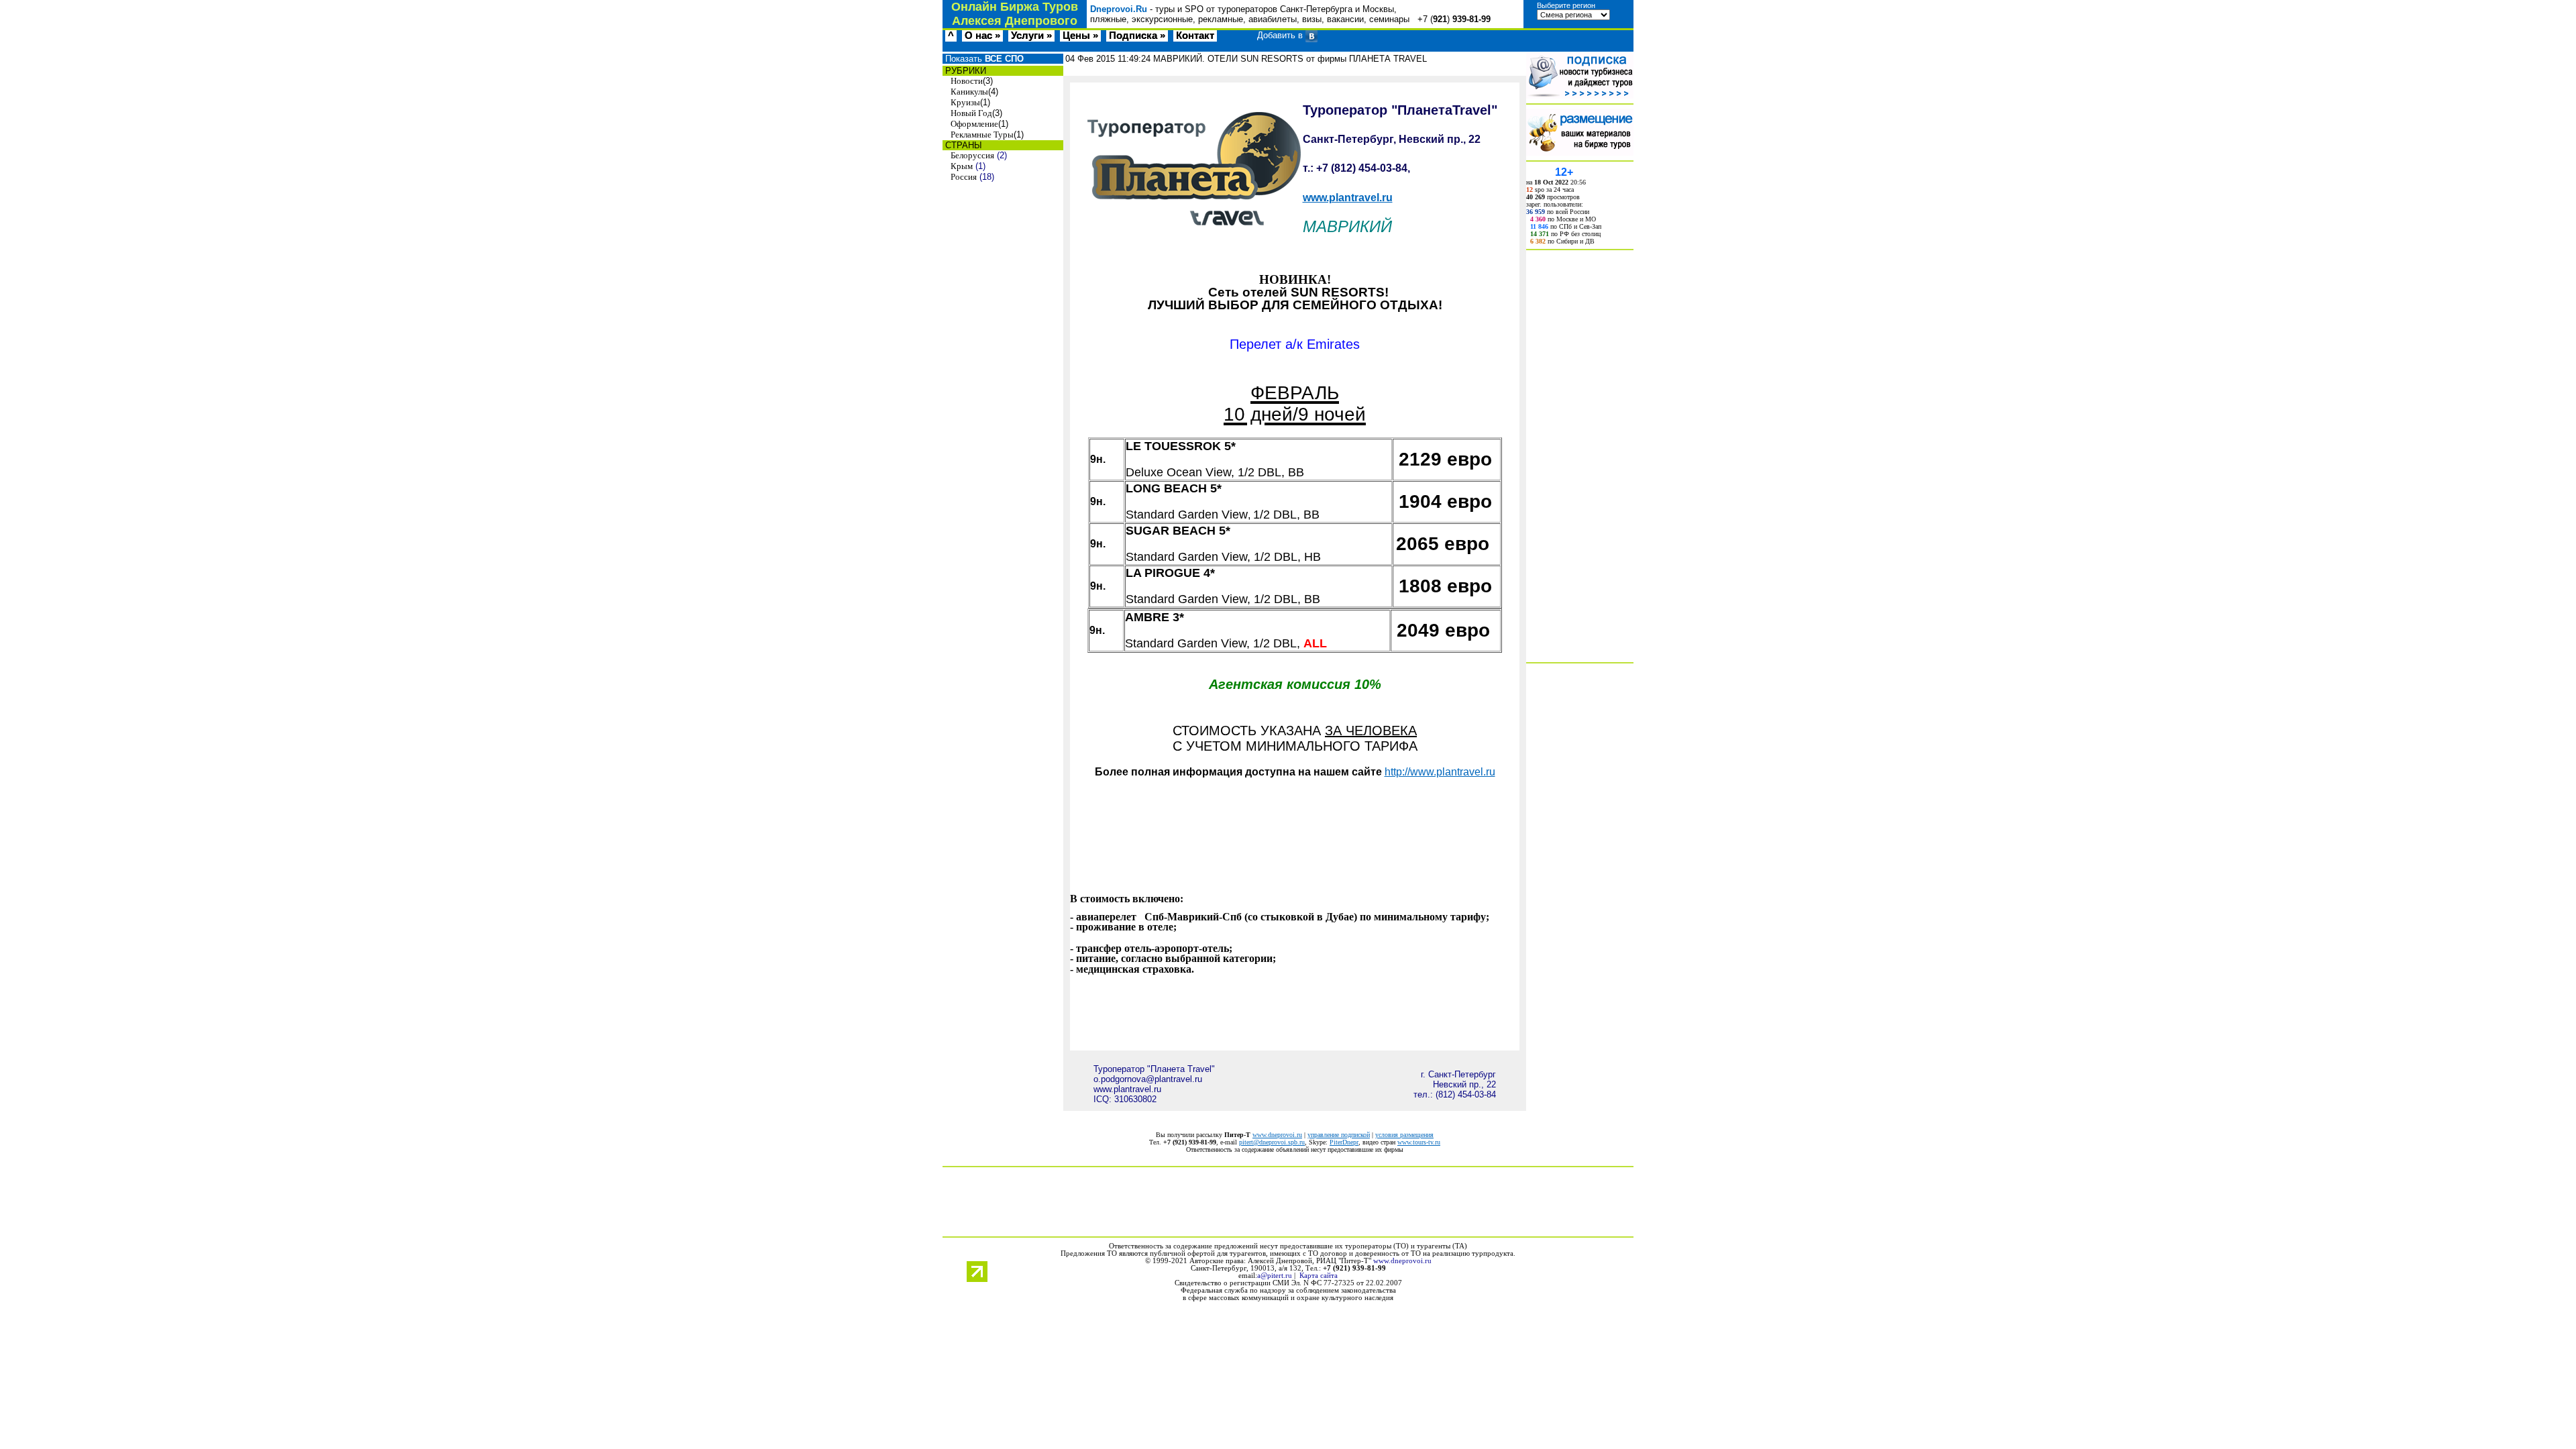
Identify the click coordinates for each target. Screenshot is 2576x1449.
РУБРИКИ (964, 71)
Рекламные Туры (982, 135)
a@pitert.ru (1275, 1276)
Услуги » (1031, 36)
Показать (983, 59)
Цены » (1080, 36)
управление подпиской (1339, 1135)
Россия (964, 177)
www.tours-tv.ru (1419, 1142)
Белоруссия (972, 155)
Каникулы (969, 92)
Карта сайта (1319, 1276)
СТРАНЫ (962, 145)
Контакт (1195, 36)
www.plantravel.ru (1348, 198)
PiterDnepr (1344, 1142)
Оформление (974, 124)
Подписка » (1137, 36)
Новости (967, 81)
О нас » (982, 36)
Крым (962, 166)
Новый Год (971, 113)
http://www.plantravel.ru (1440, 772)
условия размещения (1404, 1135)
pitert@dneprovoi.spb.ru (1272, 1142)
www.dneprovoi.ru (1277, 1135)
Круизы (965, 102)
